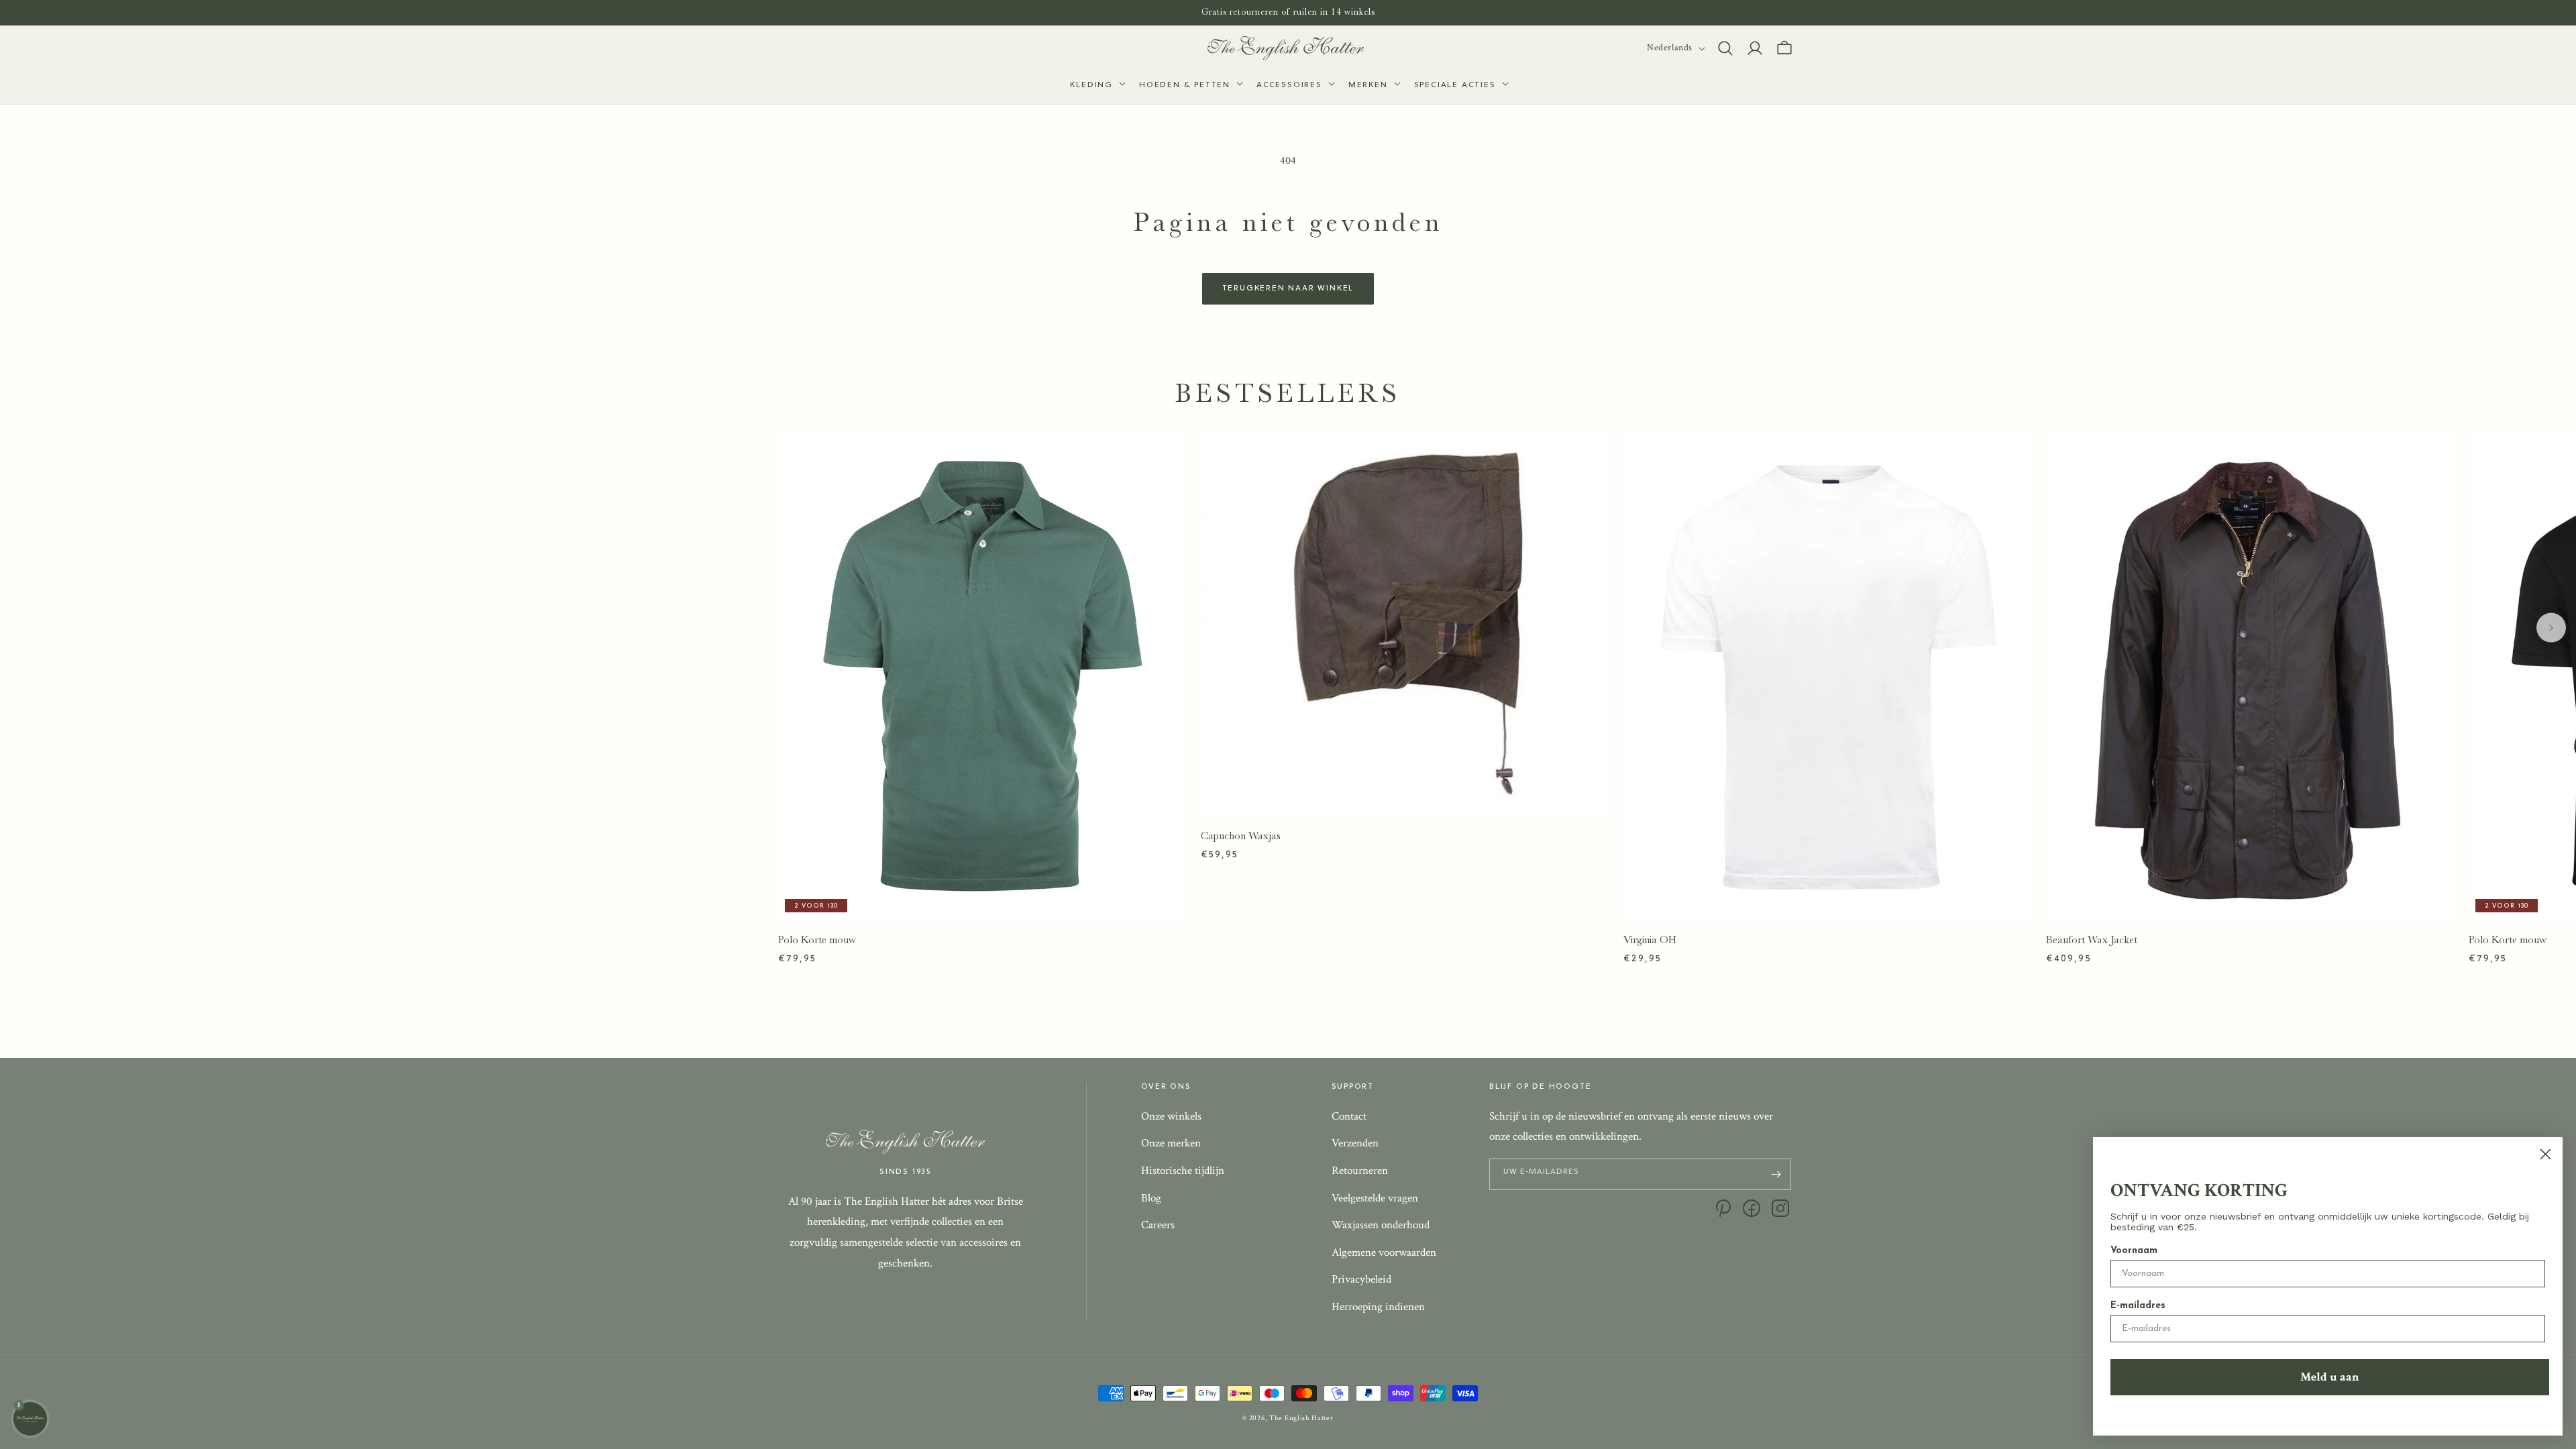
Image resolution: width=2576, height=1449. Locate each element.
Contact (1349, 1116)
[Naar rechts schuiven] (2551, 628)
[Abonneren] (1776, 1174)
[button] (1096, 86)
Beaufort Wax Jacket (2092, 940)
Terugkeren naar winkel (1288, 288)
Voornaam (2134, 1251)
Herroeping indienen (1378, 1307)
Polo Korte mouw (817, 940)
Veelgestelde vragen (1375, 1198)
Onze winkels (1171, 1116)
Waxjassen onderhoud (1381, 1225)
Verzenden (1355, 1143)
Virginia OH (1650, 940)
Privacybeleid (1361, 1279)
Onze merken (1171, 1143)
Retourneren (1360, 1171)
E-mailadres (2138, 1306)
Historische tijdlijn (1183, 1171)
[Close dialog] (2545, 1154)
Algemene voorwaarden (1384, 1252)
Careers (1158, 1225)
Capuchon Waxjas (1241, 836)
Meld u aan (2330, 1377)
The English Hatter (1301, 1418)
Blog (1151, 1198)
